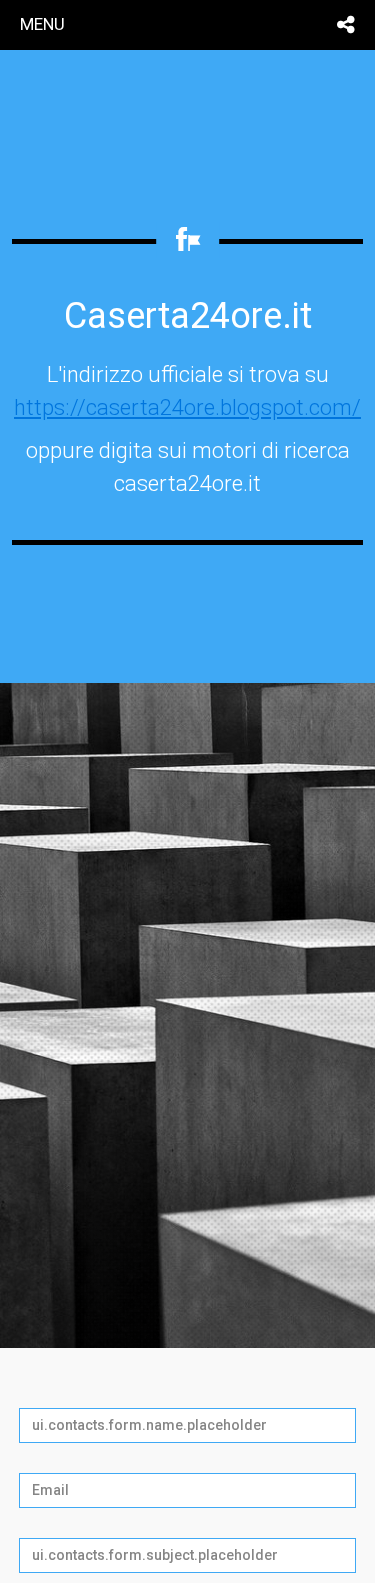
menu (42, 24)
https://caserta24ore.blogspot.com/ (187, 407)
